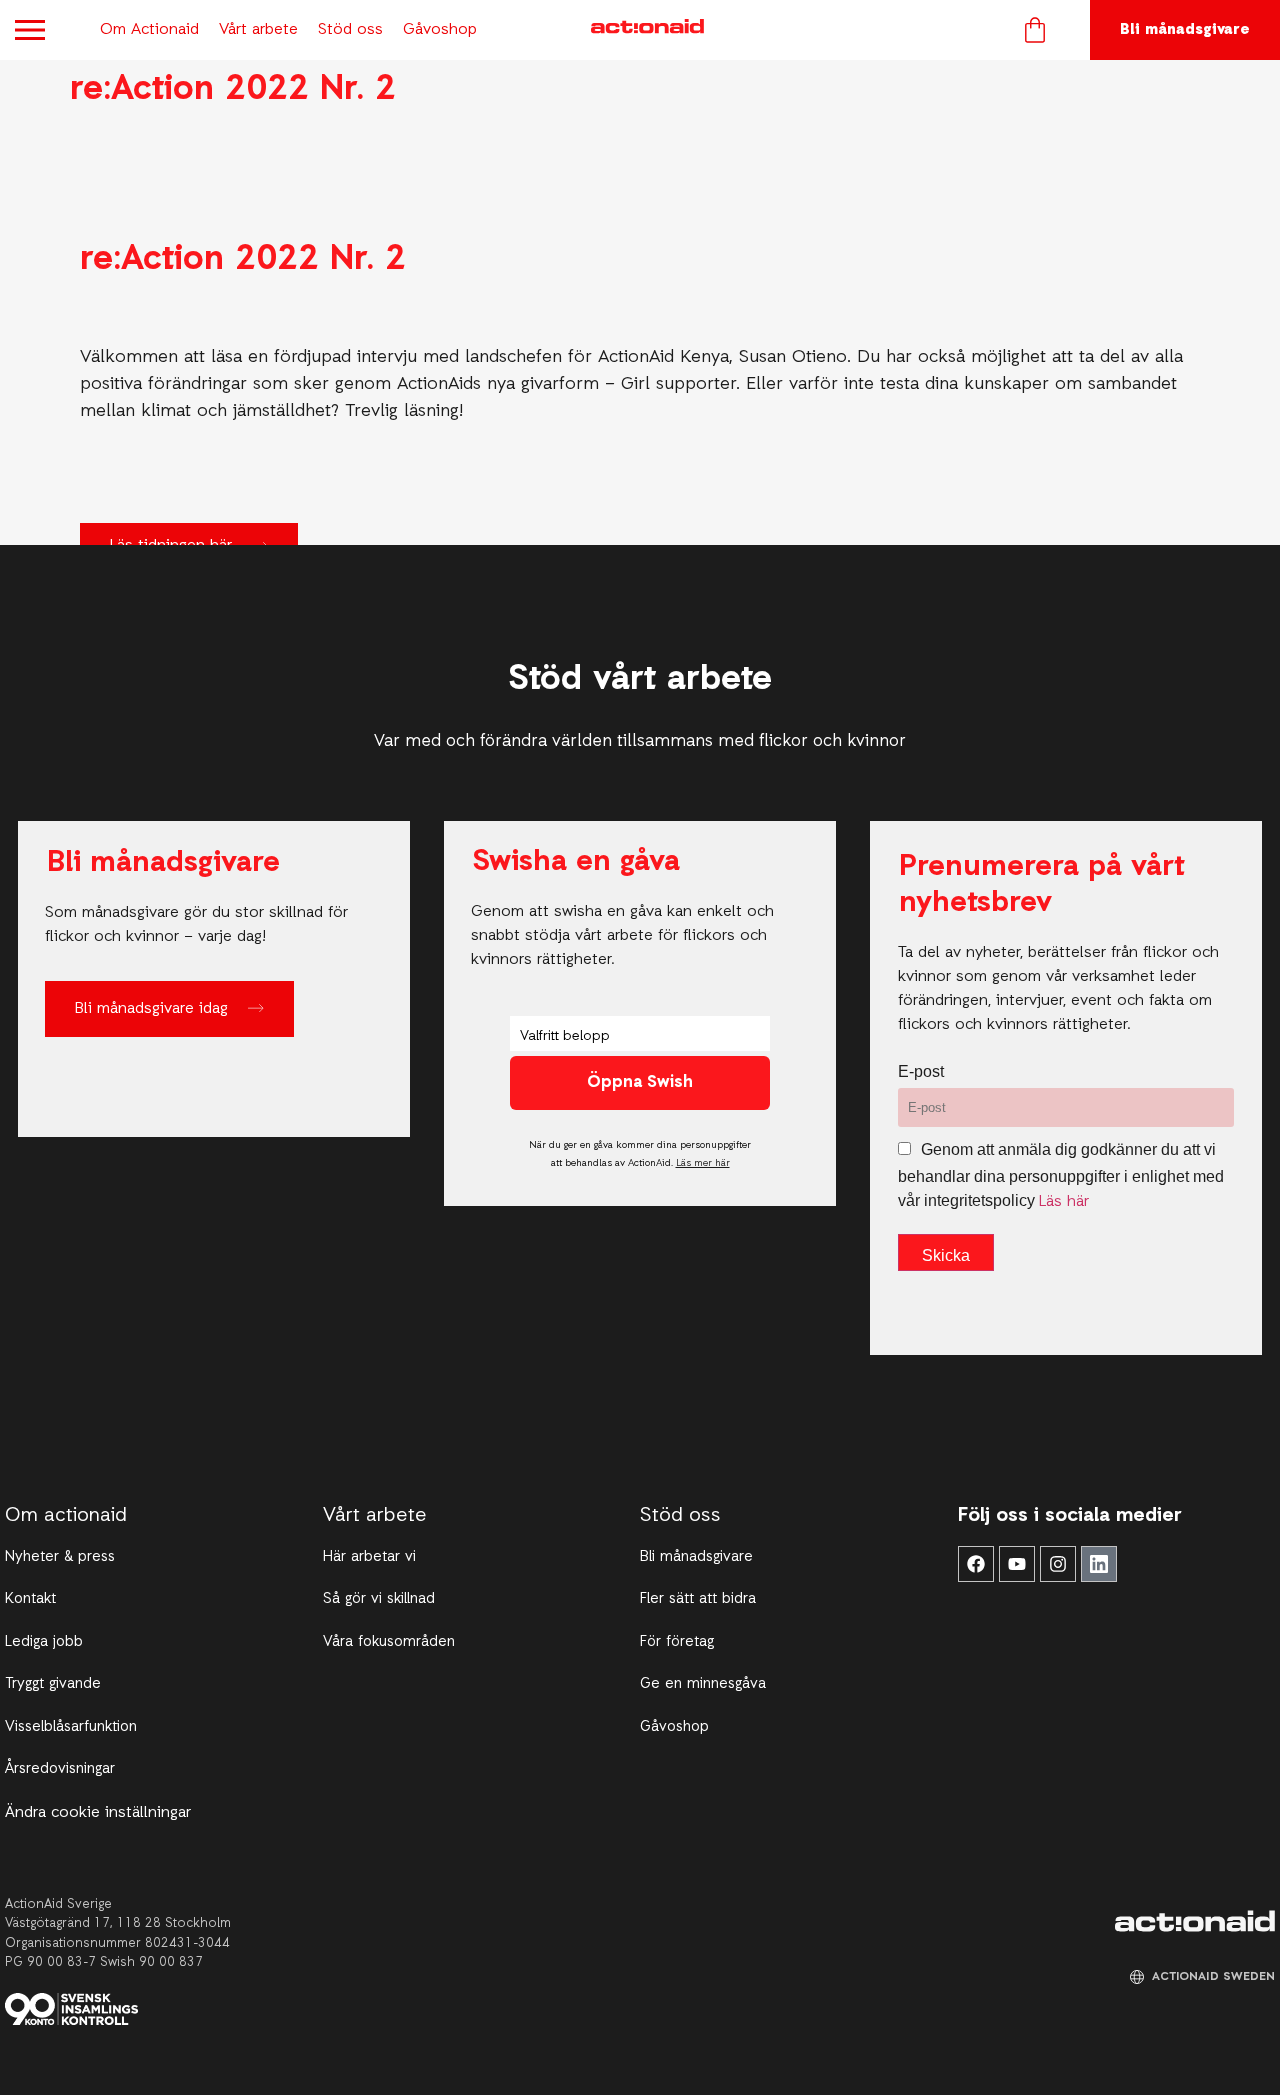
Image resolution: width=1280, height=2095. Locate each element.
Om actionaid (66, 1516)
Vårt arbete (258, 30)
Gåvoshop (440, 30)
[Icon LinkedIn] (1099, 1564)
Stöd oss (350, 30)
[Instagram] (1058, 1564)
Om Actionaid (149, 30)
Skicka (946, 1255)
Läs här (1064, 1202)
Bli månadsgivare (1185, 30)
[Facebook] (976, 1564)
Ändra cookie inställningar (98, 1813)
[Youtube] (1017, 1564)
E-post (921, 1072)
